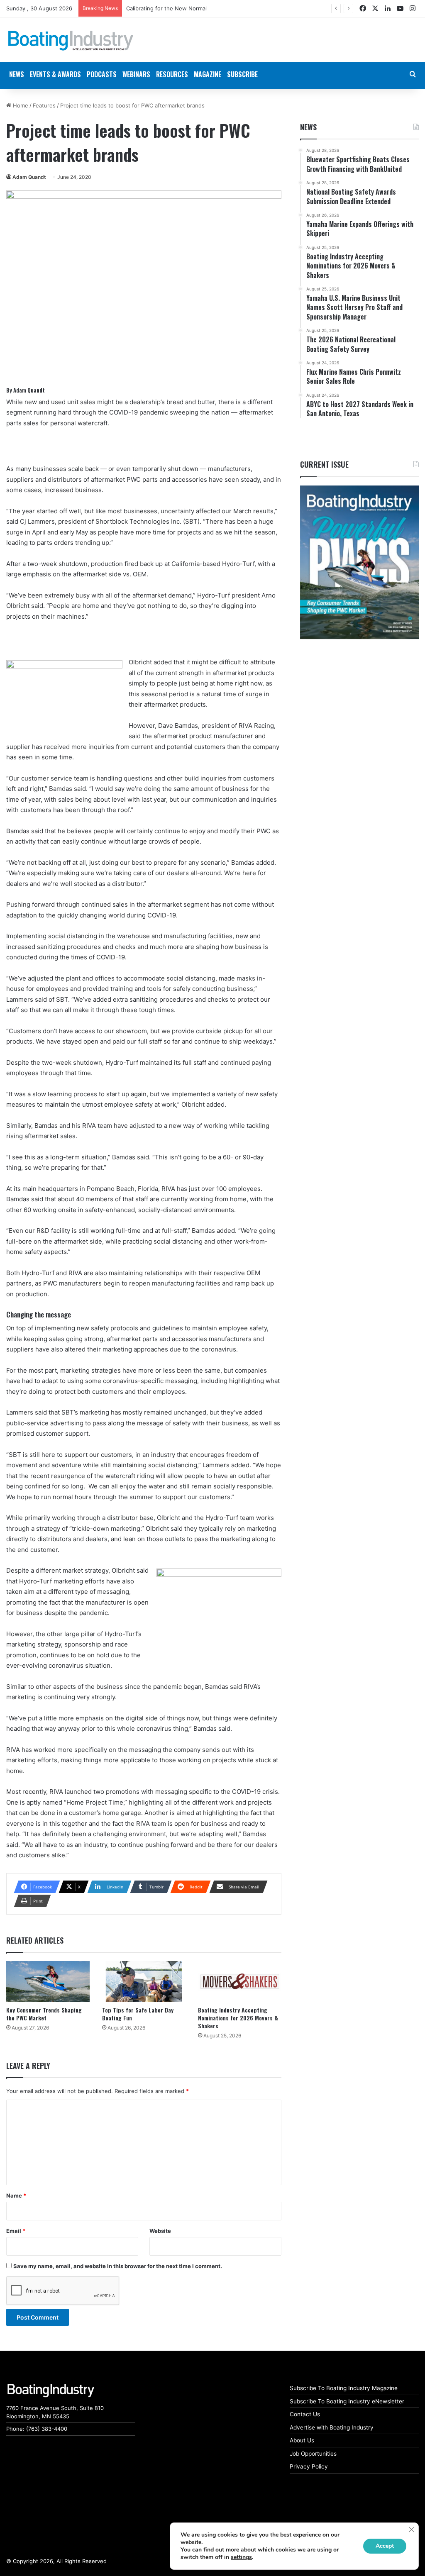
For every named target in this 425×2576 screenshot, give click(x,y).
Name (16, 2195)
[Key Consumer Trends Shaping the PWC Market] (48, 1981)
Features (44, 105)
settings (241, 2557)
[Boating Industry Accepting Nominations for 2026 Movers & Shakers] (240, 1981)
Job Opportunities (313, 2454)
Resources (172, 74)
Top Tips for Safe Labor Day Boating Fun (138, 2014)
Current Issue (324, 464)
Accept (385, 2546)
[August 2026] (359, 562)
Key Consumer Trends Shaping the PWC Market (44, 2014)
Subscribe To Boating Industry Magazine (344, 2388)
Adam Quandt (29, 177)
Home (20, 105)
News (308, 127)
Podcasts (102, 74)
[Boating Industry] (71, 41)
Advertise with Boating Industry (332, 2427)
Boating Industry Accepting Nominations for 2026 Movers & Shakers (238, 2018)
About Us (302, 2440)
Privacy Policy (309, 2466)
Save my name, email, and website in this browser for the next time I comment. (118, 2266)
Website (160, 2231)
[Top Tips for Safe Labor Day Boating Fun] (144, 1981)
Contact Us (305, 2414)
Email (16, 2231)
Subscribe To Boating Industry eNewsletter (347, 2401)
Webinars (136, 74)
